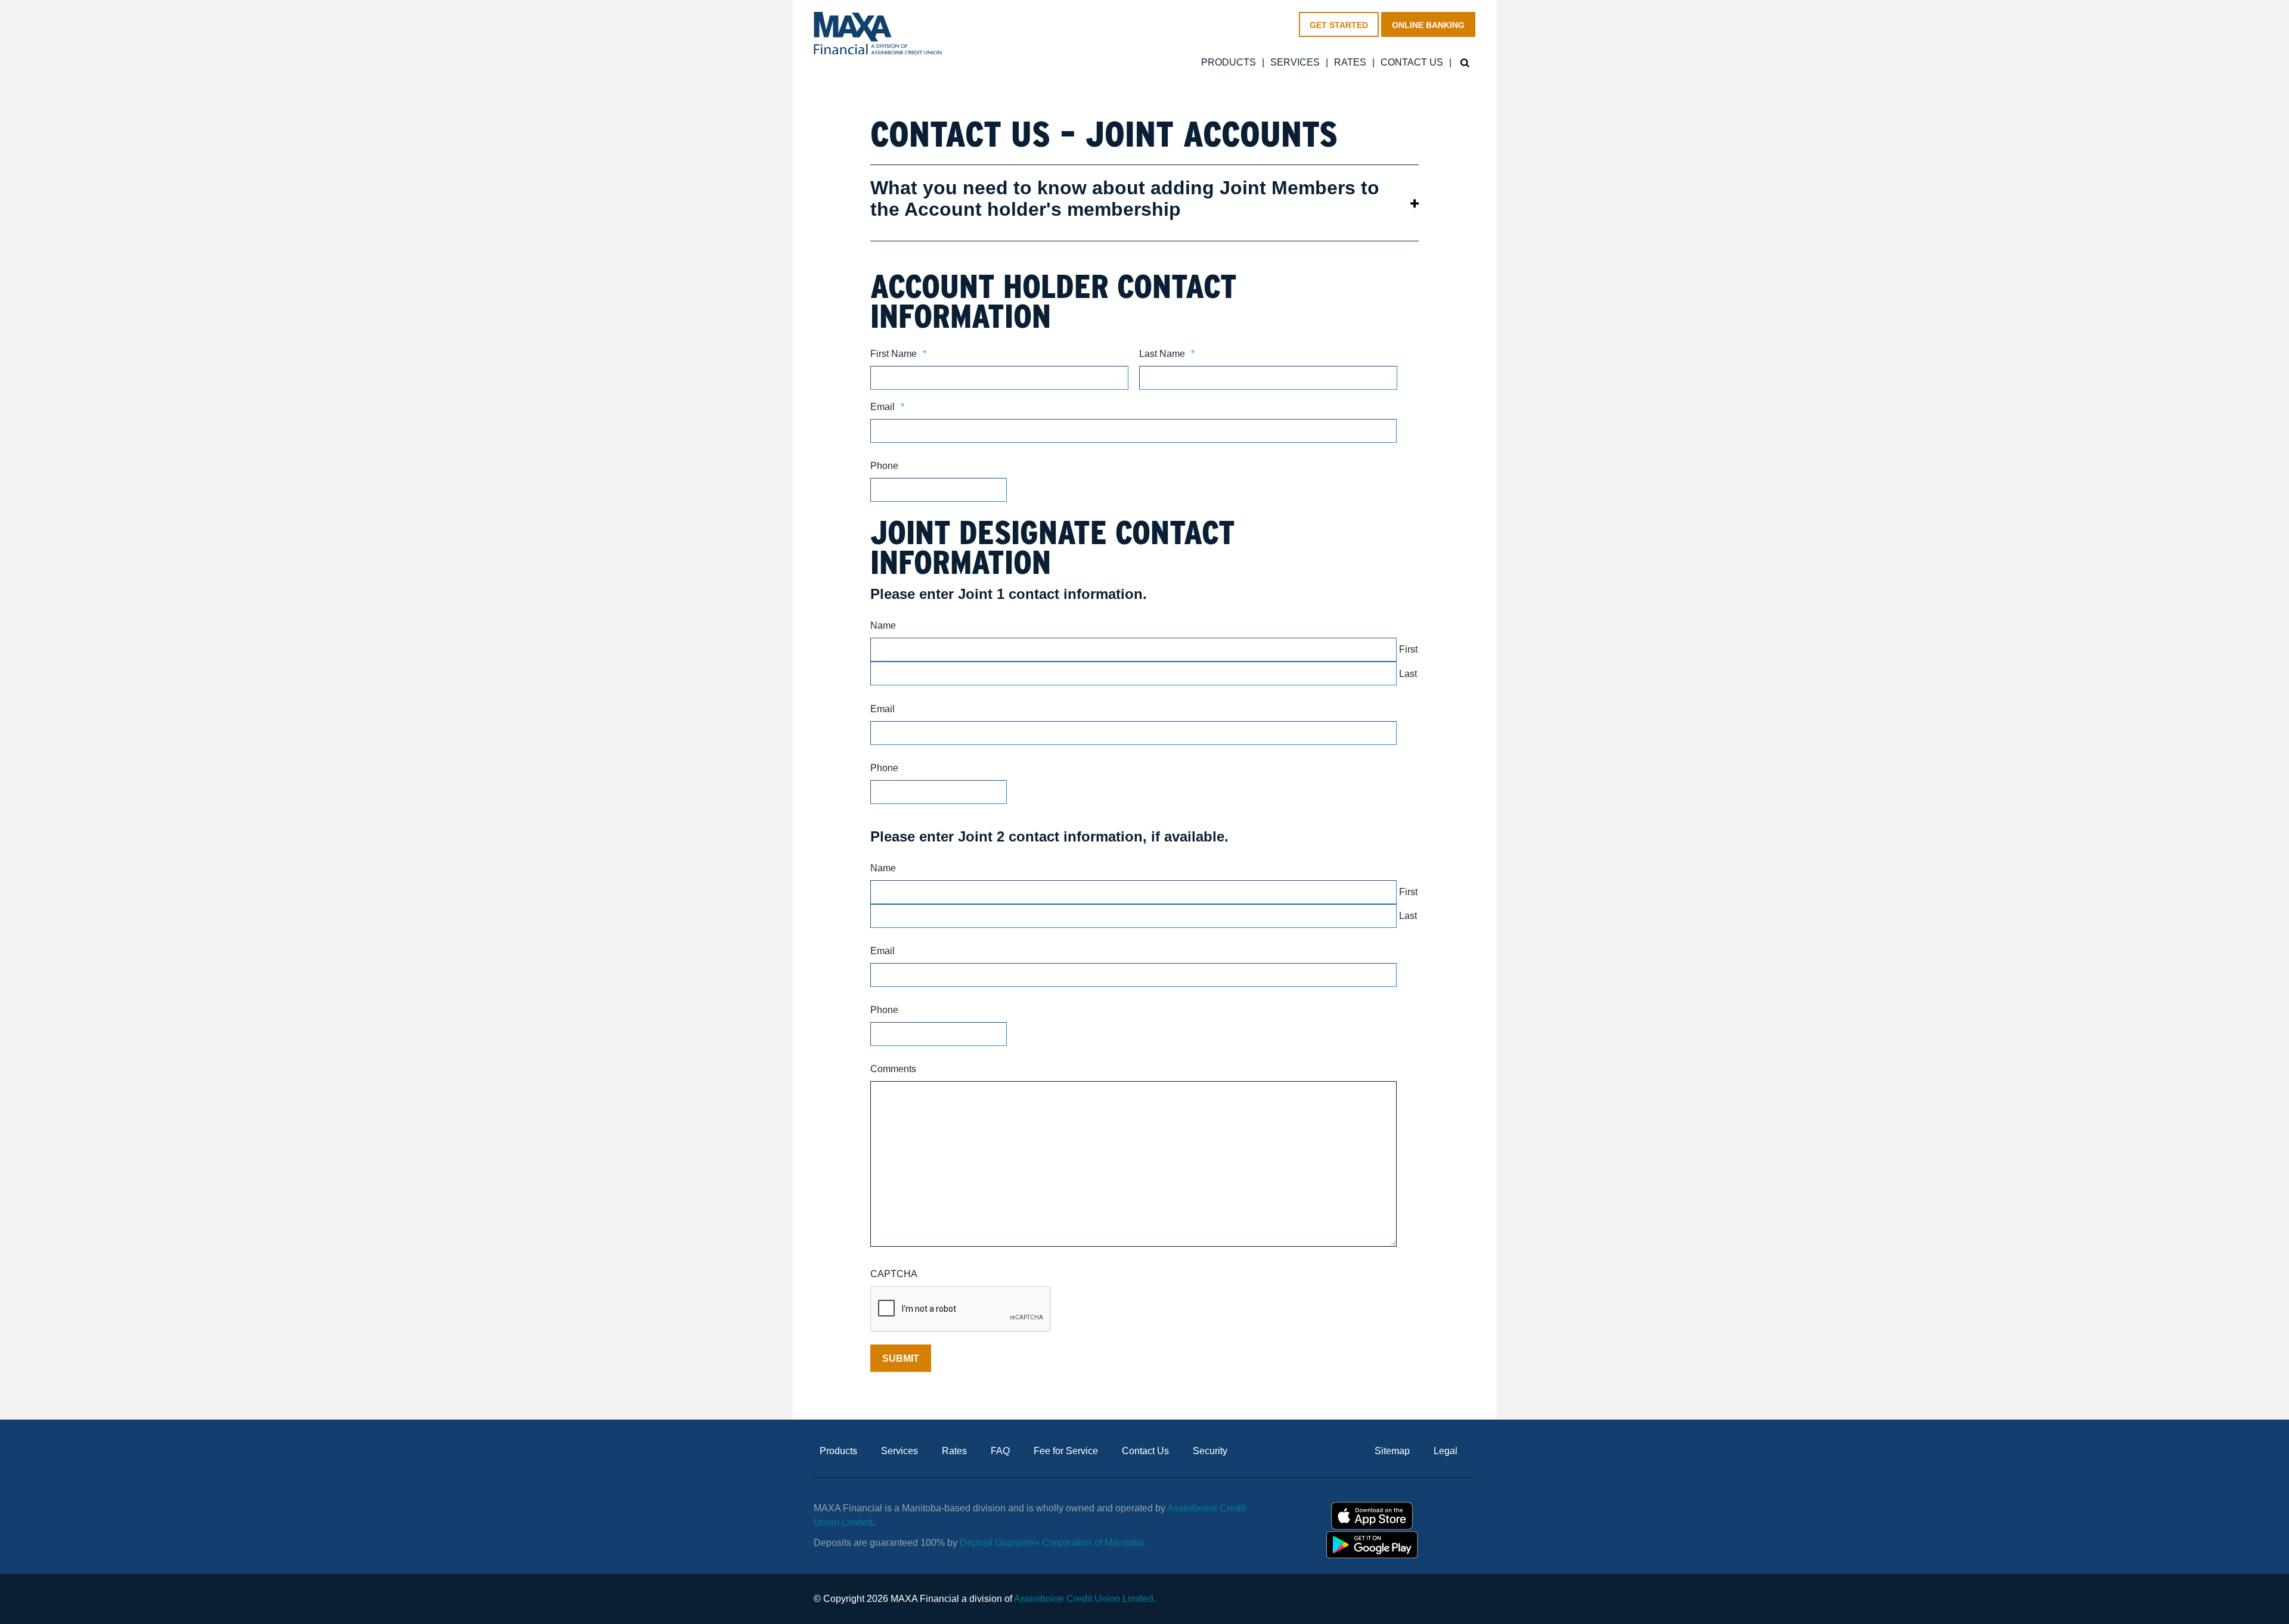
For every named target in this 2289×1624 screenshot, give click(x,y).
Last (1408, 674)
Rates (1350, 63)
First (1408, 649)
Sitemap (1392, 1451)
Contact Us (1412, 63)
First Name (898, 354)
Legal (1446, 1451)
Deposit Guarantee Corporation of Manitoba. (1054, 1543)
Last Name (1167, 354)
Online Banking (1428, 25)
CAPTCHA (894, 1274)
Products (1229, 63)
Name (883, 625)
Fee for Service (1066, 1451)
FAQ (1000, 1451)
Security (1210, 1451)
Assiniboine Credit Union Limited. (1085, 1599)
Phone (884, 466)
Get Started (1339, 25)
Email (887, 407)
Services (1295, 63)
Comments (893, 1069)
